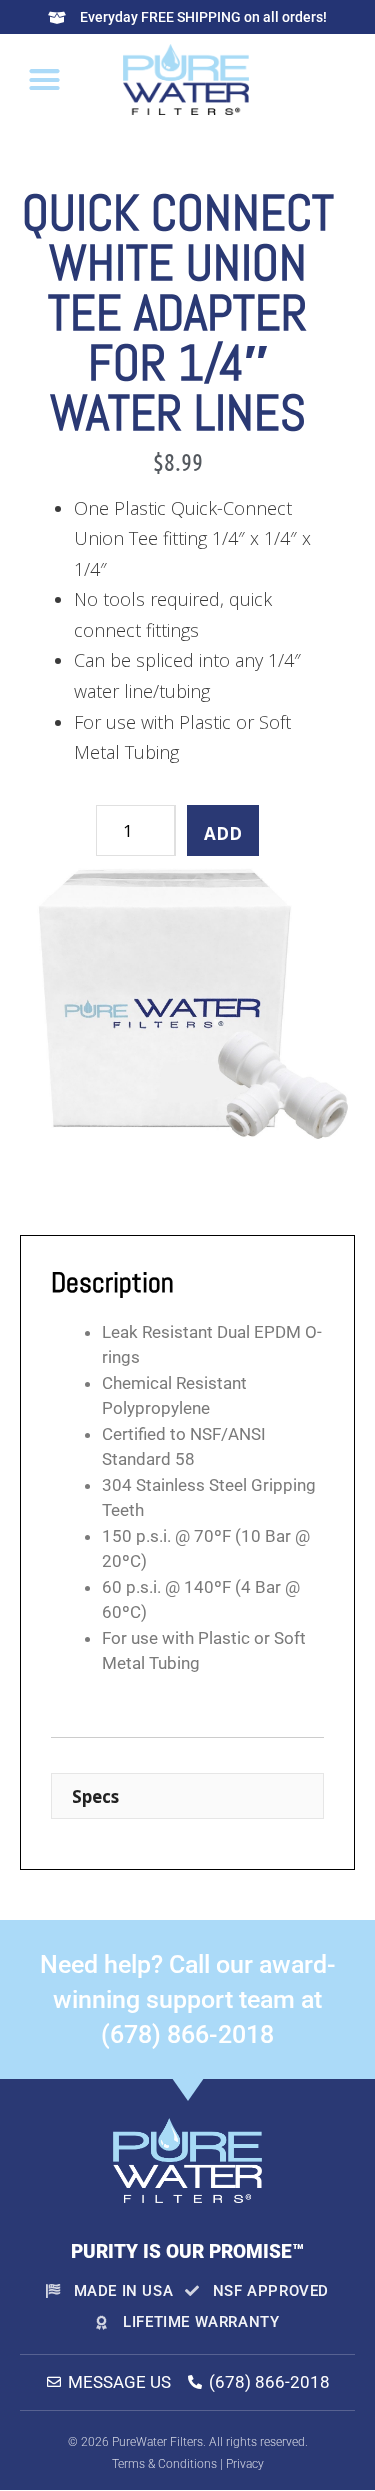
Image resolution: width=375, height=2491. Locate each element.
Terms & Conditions (164, 2464)
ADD (223, 833)
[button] (45, 79)
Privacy (245, 2464)
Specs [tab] (95, 1796)
